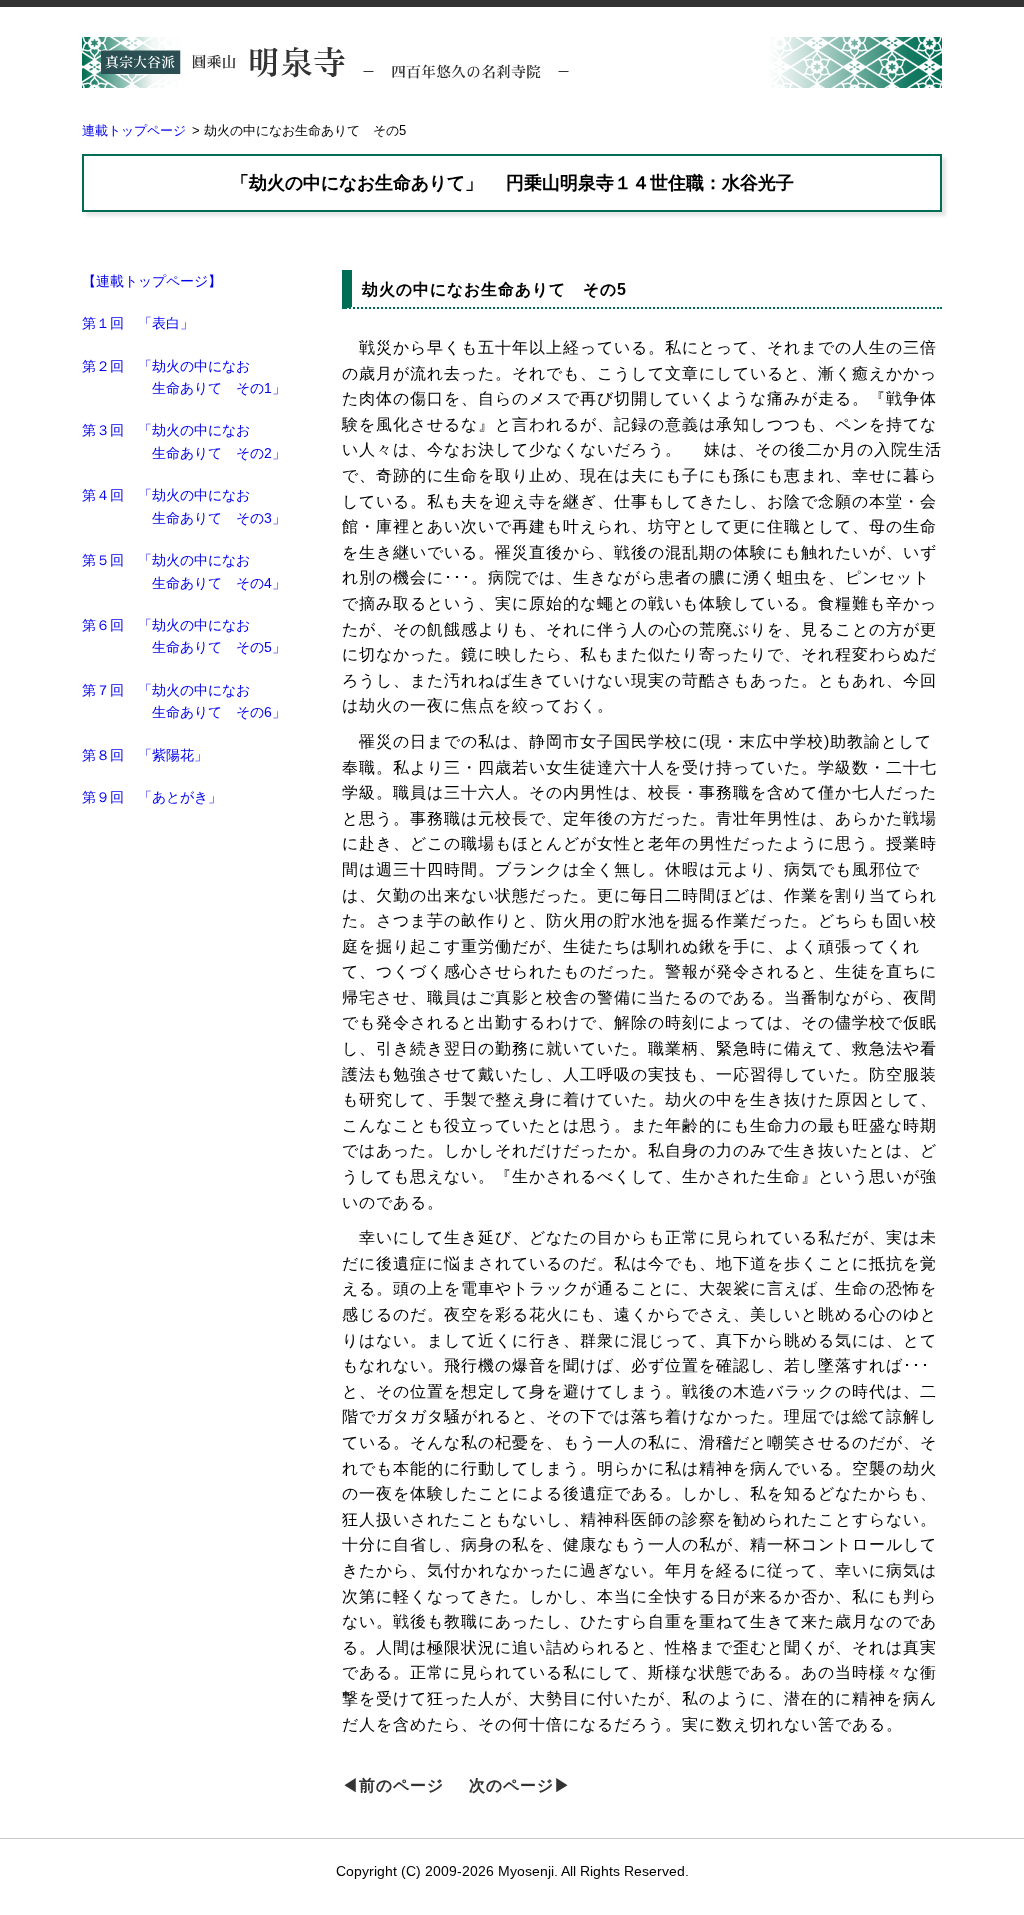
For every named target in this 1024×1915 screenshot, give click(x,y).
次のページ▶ (520, 1785)
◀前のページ (393, 1785)
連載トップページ (134, 130)
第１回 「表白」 (138, 323)
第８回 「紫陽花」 (145, 755)
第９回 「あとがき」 (152, 797)
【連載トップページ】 (152, 281)
